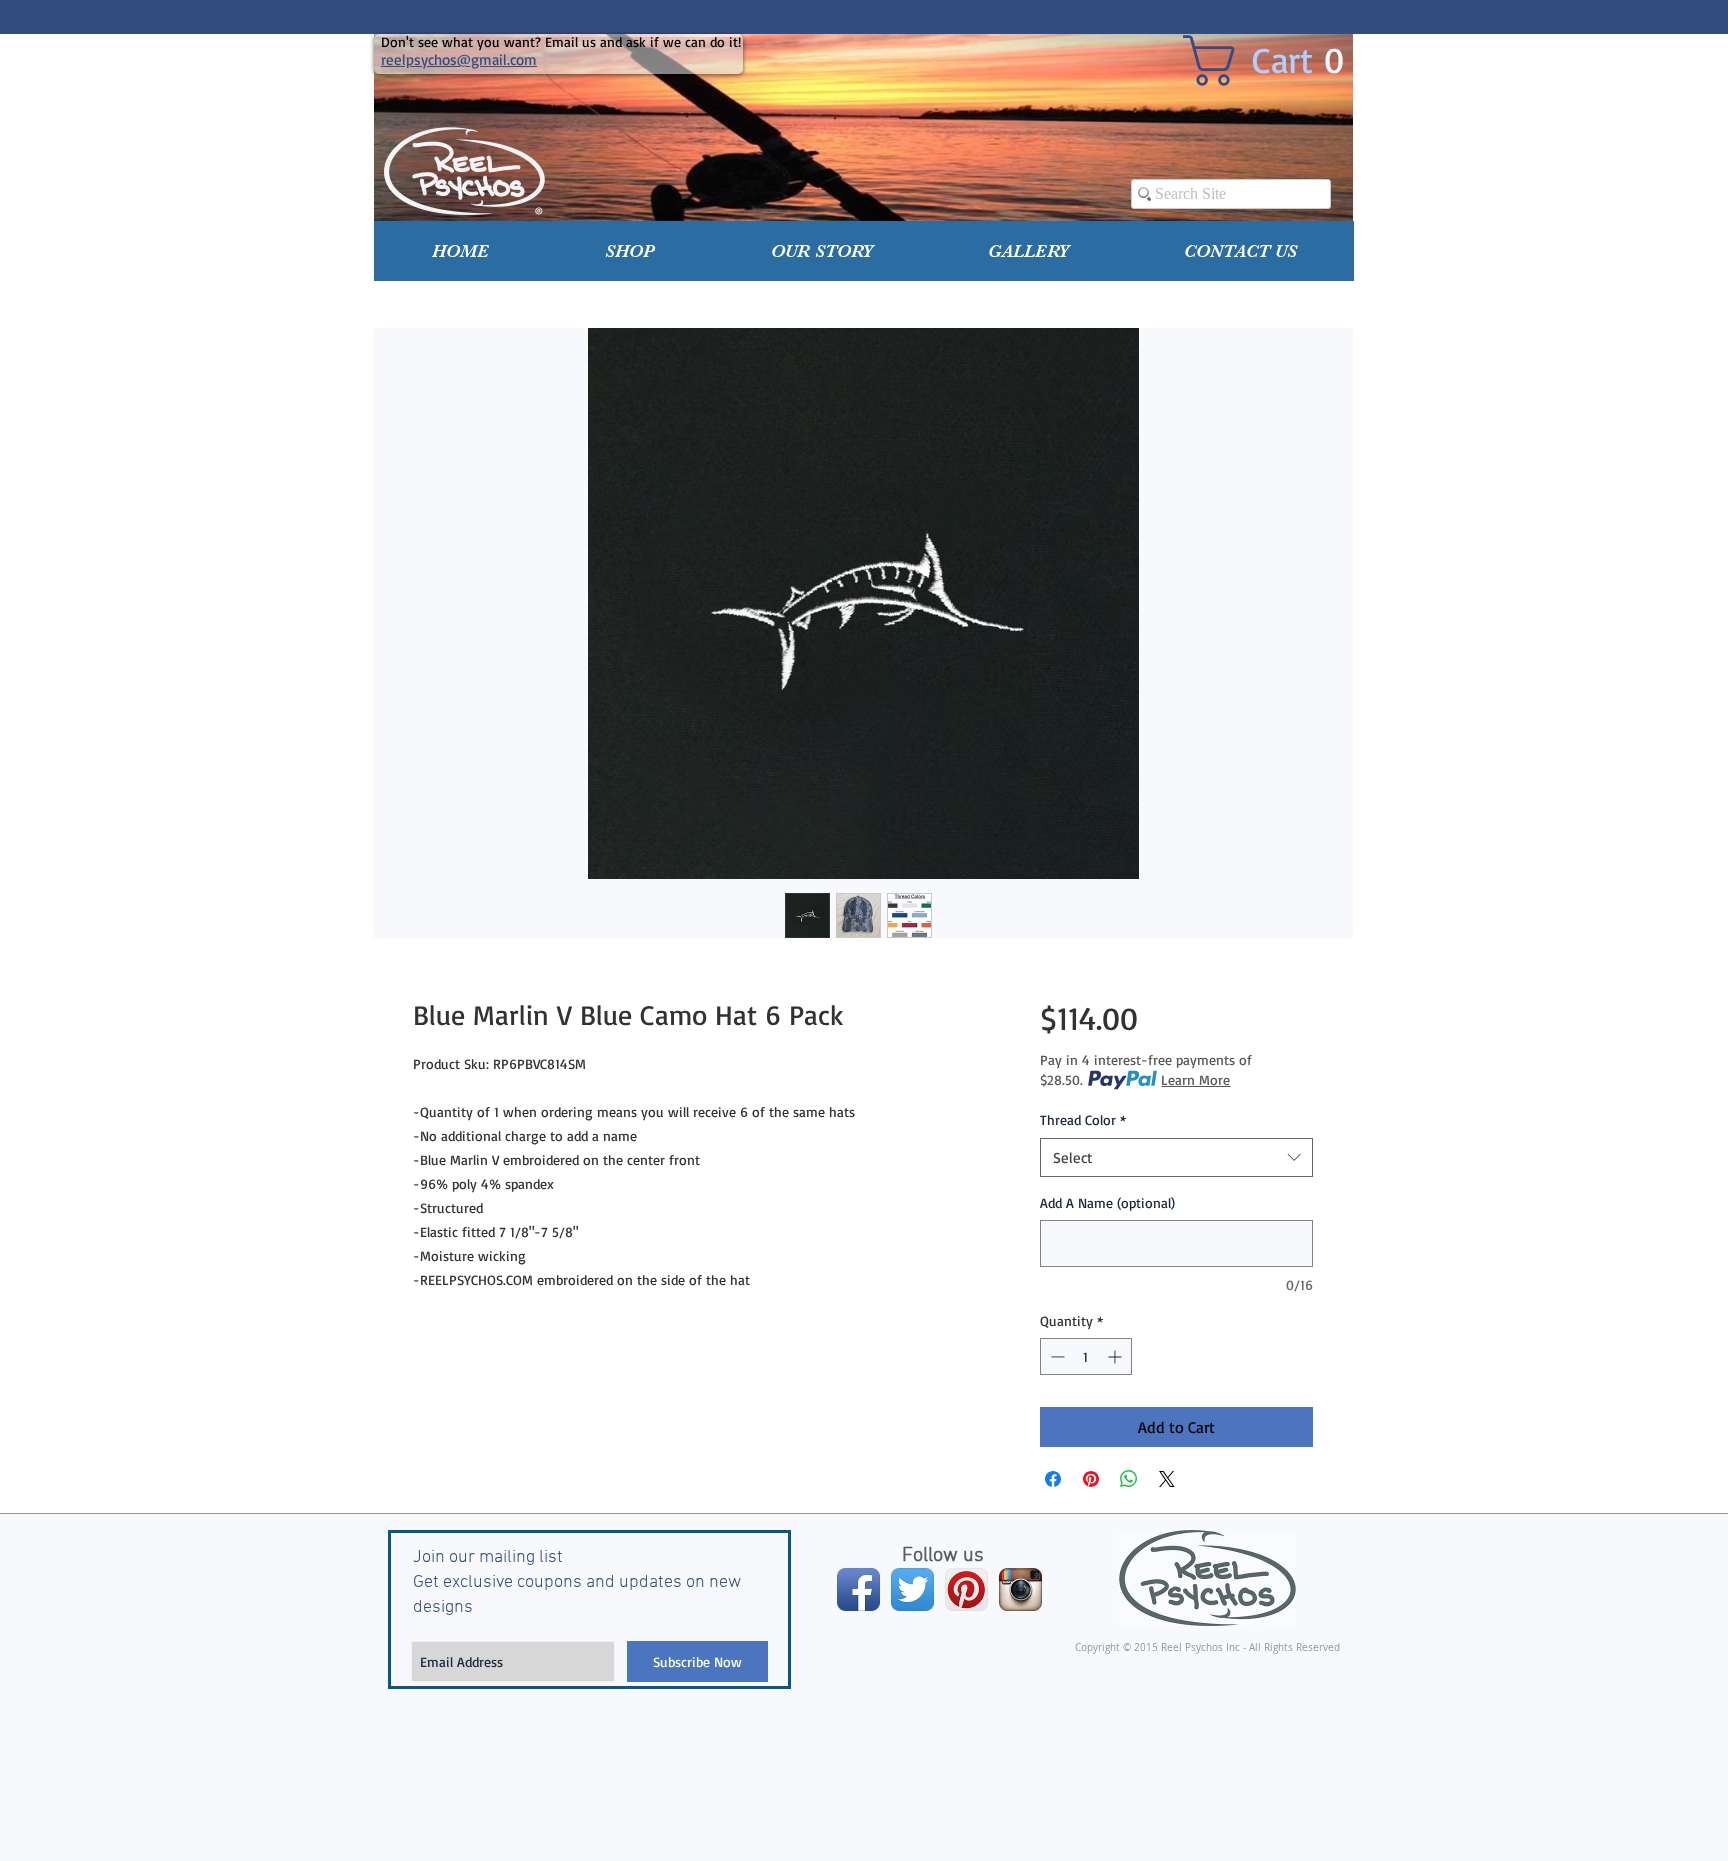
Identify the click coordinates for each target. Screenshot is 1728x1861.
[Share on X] (1167, 1479)
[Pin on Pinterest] (1091, 1479)
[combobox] (1176, 1157)
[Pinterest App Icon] (966, 1589)
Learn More (1195, 1079)
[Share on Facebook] (1053, 1479)
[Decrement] (1055, 1356)
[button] (630, 251)
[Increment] (1116, 1356)
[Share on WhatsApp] (1129, 1479)
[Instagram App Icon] (1020, 1589)
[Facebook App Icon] (858, 1589)
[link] (1279, 60)
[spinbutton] (1086, 1356)
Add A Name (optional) (1107, 1202)
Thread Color (1083, 1119)
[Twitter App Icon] (912, 1589)
